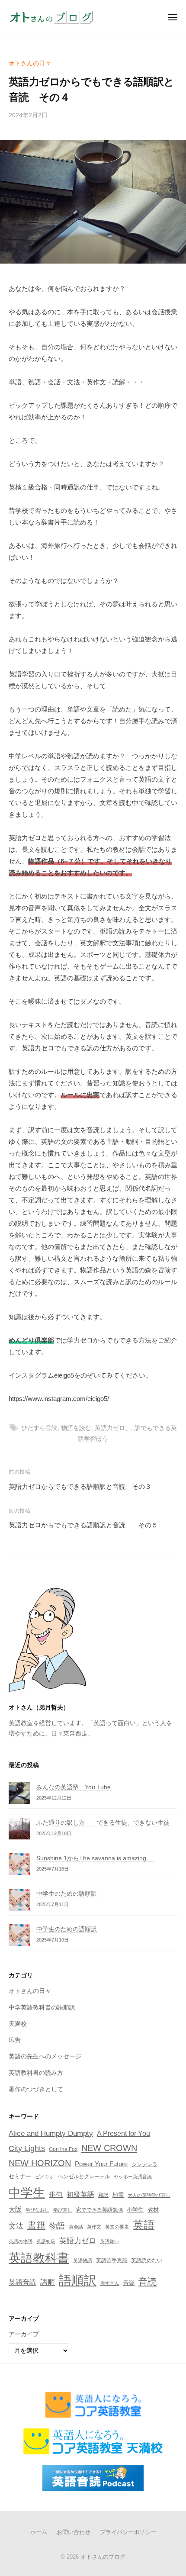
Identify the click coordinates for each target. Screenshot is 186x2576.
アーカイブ (24, 2334)
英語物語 (83, 2260)
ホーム (39, 2532)
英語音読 (22, 2282)
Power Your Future (101, 2164)
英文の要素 (117, 2227)
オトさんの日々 (30, 63)
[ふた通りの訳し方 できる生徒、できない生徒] (19, 1829)
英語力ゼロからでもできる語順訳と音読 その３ (80, 1486)
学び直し (63, 2210)
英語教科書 (39, 2258)
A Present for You (123, 2133)
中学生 (27, 2193)
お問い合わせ (74, 2532)
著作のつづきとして (36, 2089)
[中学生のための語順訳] (19, 1900)
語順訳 (78, 2280)
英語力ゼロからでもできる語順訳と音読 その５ (83, 1525)
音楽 (129, 2283)
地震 (118, 2195)
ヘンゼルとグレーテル (84, 2177)
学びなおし (37, 2210)
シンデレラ (144, 2164)
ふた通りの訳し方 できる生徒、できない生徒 (103, 1823)
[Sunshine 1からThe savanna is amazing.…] (19, 1864)
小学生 (135, 2210)
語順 (48, 2282)
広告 (15, 2040)
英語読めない (147, 2260)
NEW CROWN (109, 2148)
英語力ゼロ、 (113, 1428)
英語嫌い (109, 2241)
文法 (16, 2226)
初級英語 (80, 2194)
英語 (144, 2225)
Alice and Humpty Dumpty (51, 2133)
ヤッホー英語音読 (133, 2177)
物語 (57, 2226)
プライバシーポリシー (128, 2532)
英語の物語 (21, 2241)
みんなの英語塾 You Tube (74, 1787)
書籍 (36, 2225)
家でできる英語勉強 (99, 2210)
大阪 (15, 2209)
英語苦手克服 (112, 2260)
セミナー (20, 2176)
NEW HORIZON (40, 2163)
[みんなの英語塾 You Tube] (19, 1793)
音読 (148, 2281)
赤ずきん (110, 2283)
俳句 (56, 2194)
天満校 (18, 2024)
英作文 (94, 2227)
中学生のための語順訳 (67, 1894)
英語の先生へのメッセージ (45, 2056)
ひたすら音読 (39, 1428)
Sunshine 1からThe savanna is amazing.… (95, 1858)
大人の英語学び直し (149, 2195)
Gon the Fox (63, 2149)
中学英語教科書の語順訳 (42, 2008)
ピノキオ (45, 2177)
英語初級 (46, 2241)
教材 (153, 2210)
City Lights (27, 2148)
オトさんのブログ (103, 2557)
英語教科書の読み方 (36, 2073)
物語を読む (76, 1428)
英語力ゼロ (78, 2241)
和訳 (103, 2195)
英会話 (76, 2227)
